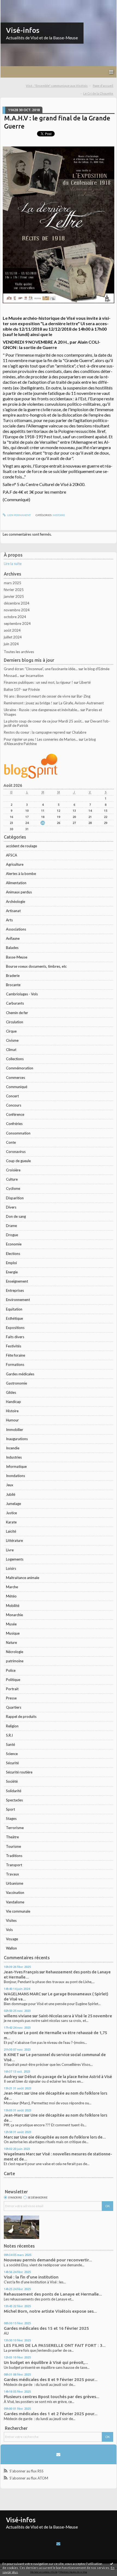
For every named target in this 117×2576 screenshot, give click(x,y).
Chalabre (79, 732)
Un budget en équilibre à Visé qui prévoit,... (46, 2362)
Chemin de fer (17, 1013)
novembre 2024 (17, 610)
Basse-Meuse (17, 957)
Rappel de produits (21, 1717)
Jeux (10, 1485)
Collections (15, 1059)
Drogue (12, 1235)
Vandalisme (15, 1902)
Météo (11, 1596)
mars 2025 (13, 583)
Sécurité (12, 1763)
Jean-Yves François (21, 1972)
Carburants (15, 1003)
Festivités (14, 1346)
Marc (8, 2137)
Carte (9, 2174)
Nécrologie (15, 1652)
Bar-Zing (84, 696)
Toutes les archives (19, 652)
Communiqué (17, 1087)
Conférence (15, 1114)
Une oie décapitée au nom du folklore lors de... (63, 2137)
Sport (10, 1809)
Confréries (14, 1124)
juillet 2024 (13, 637)
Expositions (15, 1328)
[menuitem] (59, 86)
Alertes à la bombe (21, 874)
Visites (11, 1920)
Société (12, 1781)
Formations (15, 1364)
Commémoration (20, 1068)
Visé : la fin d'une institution (31, 2277)
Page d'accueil (103, 86)
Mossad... (11, 676)
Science (12, 1754)
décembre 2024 (17, 603)
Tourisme (13, 1846)
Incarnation (35, 676)
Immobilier (15, 1430)
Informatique (16, 1466)
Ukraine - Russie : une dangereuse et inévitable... (42, 710)
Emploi (11, 1263)
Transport (14, 1865)
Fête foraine (16, 1355)
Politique (13, 1680)
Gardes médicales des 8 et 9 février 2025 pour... (51, 2380)
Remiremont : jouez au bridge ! (28, 703)
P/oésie (34, 689)
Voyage (12, 1939)
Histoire (12, 1411)
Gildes (11, 1392)
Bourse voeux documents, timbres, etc (36, 966)
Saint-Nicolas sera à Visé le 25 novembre (75, 2016)
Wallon (11, 1948)
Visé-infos (23, 30)
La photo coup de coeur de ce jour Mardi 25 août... (44, 721)
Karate (11, 1522)
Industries (14, 1457)
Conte (11, 1142)
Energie (12, 1272)
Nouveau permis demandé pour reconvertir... (48, 2260)
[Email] (59, 2454)
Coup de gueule (18, 1161)
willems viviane (18, 2016)
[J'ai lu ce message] (112, 2564)
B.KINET (11, 2055)
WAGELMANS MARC (22, 1994)
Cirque (11, 1031)
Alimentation (16, 883)
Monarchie (14, 1615)
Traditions (14, 1856)
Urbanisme (15, 1883)
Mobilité (13, 1606)
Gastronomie (16, 1383)
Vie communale (18, 1911)
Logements (15, 1559)
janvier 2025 (14, 596)
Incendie (13, 1448)
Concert (12, 1096)
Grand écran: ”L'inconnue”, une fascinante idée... (41, 669)
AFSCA (12, 855)
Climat (11, 1050)
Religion (12, 1726)
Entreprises (15, 1290)
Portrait (12, 1689)
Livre (10, 1550)
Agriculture (15, 864)
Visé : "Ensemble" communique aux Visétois (57, 86)
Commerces (16, 1078)
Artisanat (13, 911)
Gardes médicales (20, 1374)
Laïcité (11, 1531)
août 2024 (12, 630)
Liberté (85, 682)
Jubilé (11, 1494)
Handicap (13, 1402)
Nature (11, 1642)
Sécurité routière (19, 1772)
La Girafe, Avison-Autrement (81, 703)
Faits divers (15, 1337)
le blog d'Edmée (97, 669)
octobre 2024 (15, 617)
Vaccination (15, 1893)
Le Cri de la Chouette (98, 93)
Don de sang (16, 1216)
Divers (11, 1207)
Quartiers (14, 1707)
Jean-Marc (14, 2093)
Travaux (13, 1874)
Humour (12, 1420)
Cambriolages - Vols (22, 994)
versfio (10, 2033)
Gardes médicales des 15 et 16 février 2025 (46, 2328)
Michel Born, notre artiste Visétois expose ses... (50, 2311)
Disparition (15, 1198)
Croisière (13, 1170)
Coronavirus (16, 1152)
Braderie (13, 976)
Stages (11, 1818)
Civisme (12, 1040)
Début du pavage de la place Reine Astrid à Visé (68, 2077)
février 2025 (14, 590)
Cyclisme (13, 1188)
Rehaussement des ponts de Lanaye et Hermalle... (53, 2294)
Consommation (18, 1133)
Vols (9, 1930)
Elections (13, 1254)
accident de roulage (21, 846)
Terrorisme (15, 1828)
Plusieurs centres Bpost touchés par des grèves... (52, 2397)
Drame (11, 1226)
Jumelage (13, 1504)
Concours (14, 1105)
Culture (12, 1179)
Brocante (13, 985)
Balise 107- (13, 689)
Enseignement (17, 1281)
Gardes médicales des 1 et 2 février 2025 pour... (51, 2414)
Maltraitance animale (23, 1578)
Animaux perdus (19, 892)
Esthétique (14, 1318)
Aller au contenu (15, 4)
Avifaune (13, 938)
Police (11, 1670)
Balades (12, 948)
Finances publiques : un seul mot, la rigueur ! (38, 682)
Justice (11, 1513)
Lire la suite (13, 564)
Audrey (11, 2077)
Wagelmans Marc (19, 2154)
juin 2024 (11, 644)
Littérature (14, 1541)
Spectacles (14, 1800)
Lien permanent (19, 515)
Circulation (15, 1022)
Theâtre (12, 1837)
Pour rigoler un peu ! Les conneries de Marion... (41, 739)
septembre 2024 (17, 624)
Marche (12, 1587)
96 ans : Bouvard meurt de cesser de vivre (37, 696)
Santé (10, 1744)
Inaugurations (17, 1439)
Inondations (16, 1476)
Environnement (18, 1300)
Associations (16, 929)
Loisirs (11, 1568)
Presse (11, 1698)
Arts (9, 920)
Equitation (14, 1309)
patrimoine (15, 1661)
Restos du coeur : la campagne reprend (35, 732)
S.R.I (9, 1735)
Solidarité (14, 1791)
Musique (13, 1633)
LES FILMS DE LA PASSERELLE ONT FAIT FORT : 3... (55, 2345)
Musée (11, 1624)
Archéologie (16, 902)
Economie (14, 1244)
